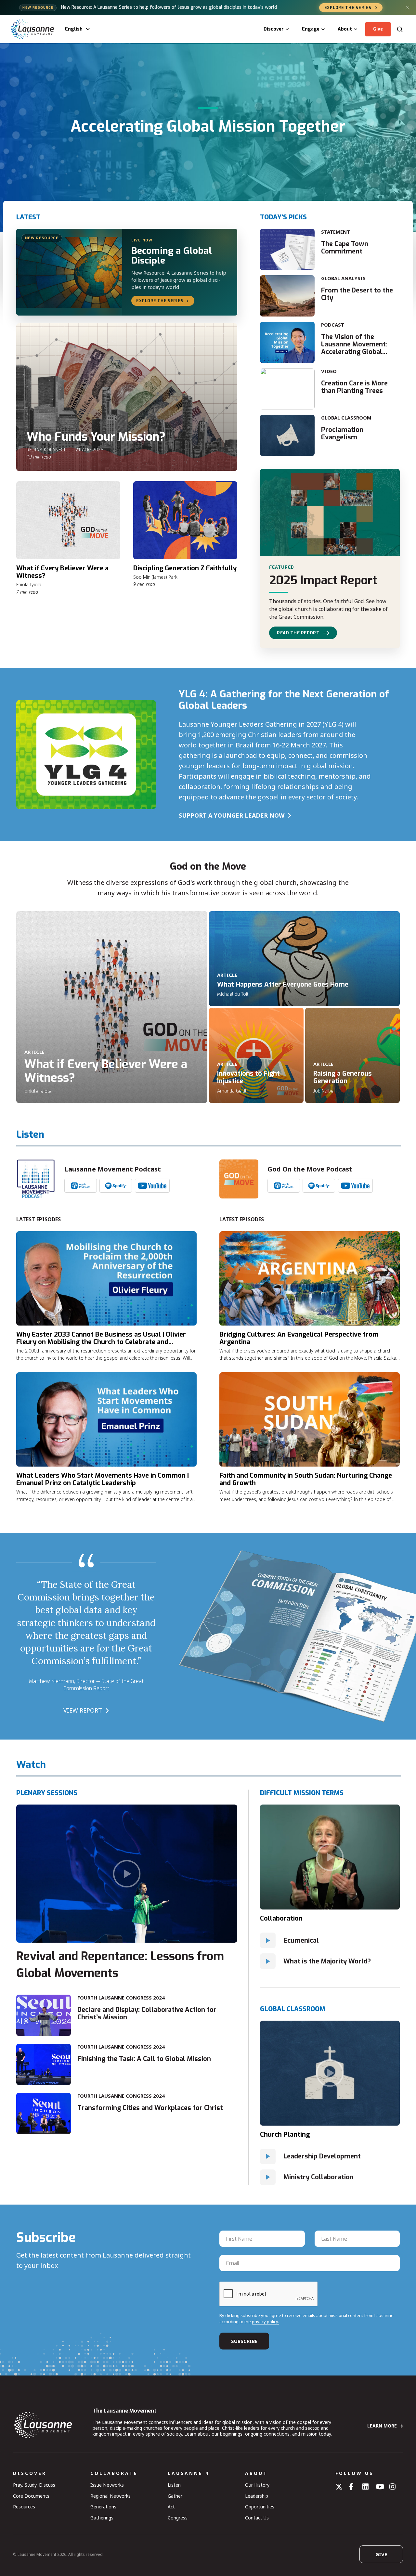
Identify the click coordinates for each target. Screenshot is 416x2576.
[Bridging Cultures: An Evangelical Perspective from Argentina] (310, 1278)
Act (171, 2507)
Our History (257, 2485)
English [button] (74, 29)
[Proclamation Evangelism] (287, 435)
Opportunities (260, 2507)
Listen (174, 2485)
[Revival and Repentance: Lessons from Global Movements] (127, 1874)
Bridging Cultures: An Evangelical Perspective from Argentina (299, 1338)
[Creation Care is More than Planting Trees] (287, 389)
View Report (83, 1710)
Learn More (382, 2426)
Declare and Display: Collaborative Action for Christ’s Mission (147, 2013)
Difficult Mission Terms (302, 1793)
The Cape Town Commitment (345, 248)
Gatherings (102, 2518)
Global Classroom (346, 418)
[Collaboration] (330, 1857)
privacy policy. (265, 2322)
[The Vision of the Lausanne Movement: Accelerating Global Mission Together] (287, 342)
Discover (274, 29)
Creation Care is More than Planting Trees (354, 387)
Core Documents (31, 2496)
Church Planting (285, 2135)
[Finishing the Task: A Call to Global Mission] (44, 2064)
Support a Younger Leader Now (232, 815)
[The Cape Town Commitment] (287, 249)
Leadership (257, 2496)
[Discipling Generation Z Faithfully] (185, 520)
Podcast (333, 325)
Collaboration (281, 1918)
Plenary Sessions (47, 1793)
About (345, 29)
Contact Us (257, 2518)
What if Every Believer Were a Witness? (62, 572)
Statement (336, 232)
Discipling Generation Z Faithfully (185, 568)
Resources (24, 2507)
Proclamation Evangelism (342, 434)
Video (329, 371)
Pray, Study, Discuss (34, 2485)
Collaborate (114, 2473)
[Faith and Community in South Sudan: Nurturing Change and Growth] (310, 1419)
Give (378, 29)
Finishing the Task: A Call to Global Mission (144, 2059)
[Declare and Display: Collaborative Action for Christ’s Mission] (44, 2015)
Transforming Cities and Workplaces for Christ (150, 2108)
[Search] (400, 29)
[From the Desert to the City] (287, 296)
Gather (175, 2496)
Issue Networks (107, 2485)
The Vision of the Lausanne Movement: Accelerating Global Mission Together (354, 348)
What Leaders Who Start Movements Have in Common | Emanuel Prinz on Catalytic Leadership (103, 1479)
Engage (311, 29)
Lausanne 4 (188, 2473)
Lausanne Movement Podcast (113, 1169)
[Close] (408, 8)
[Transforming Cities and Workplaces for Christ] (44, 2113)
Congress (178, 2518)
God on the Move (208, 867)
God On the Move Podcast (310, 1169)
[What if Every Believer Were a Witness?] (68, 520)
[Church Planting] (330, 2073)
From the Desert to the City (357, 294)
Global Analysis (343, 278)
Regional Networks (110, 2496)
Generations (103, 2507)
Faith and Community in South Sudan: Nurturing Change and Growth (306, 1479)
